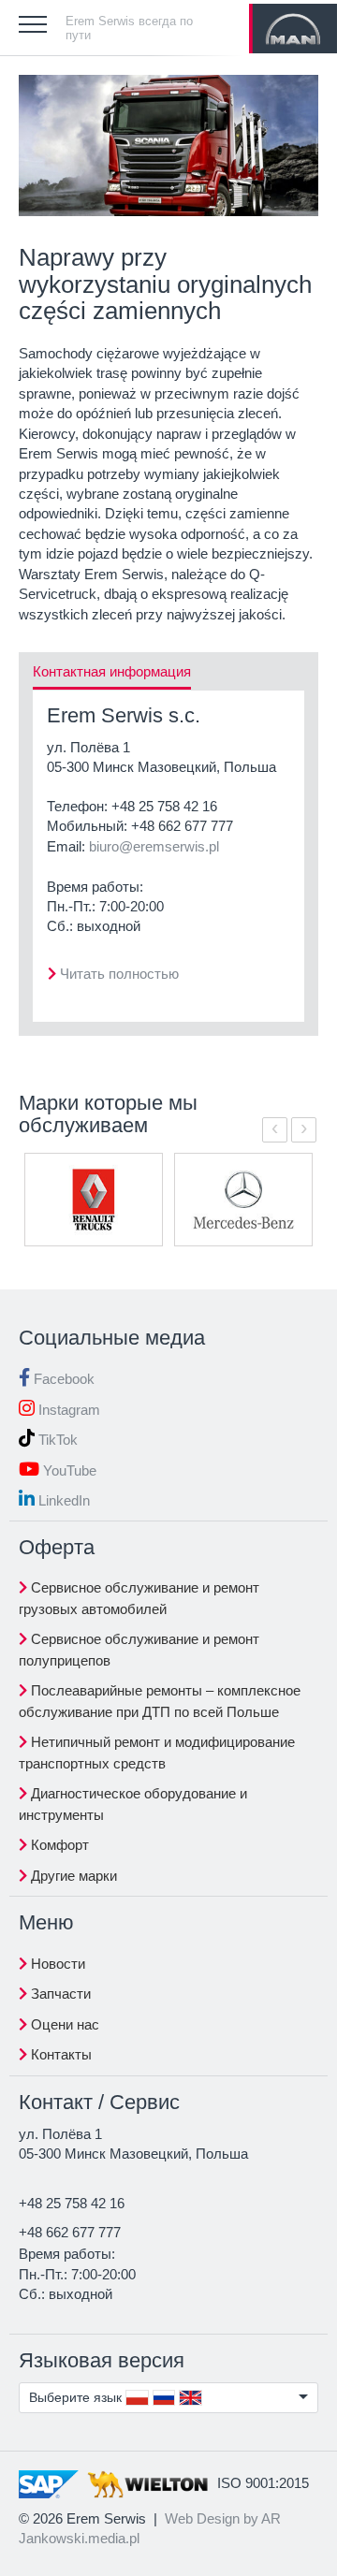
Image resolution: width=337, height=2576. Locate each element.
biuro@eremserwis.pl (154, 846)
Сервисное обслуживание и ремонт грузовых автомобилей (139, 1598)
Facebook (62, 1379)
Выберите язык (77, 2397)
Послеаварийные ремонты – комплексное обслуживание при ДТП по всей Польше (160, 1701)
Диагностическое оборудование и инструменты (133, 1804)
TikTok (56, 1440)
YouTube (68, 1470)
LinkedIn (62, 1500)
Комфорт (58, 1845)
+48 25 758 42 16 (164, 806)
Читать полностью (119, 974)
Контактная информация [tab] (112, 671)
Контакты (59, 2054)
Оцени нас (63, 2024)
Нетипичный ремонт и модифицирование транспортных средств (157, 1753)
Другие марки (72, 1876)
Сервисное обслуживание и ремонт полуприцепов (139, 1650)
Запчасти (59, 1994)
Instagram (67, 1410)
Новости (56, 1964)
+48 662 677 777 (182, 826)
